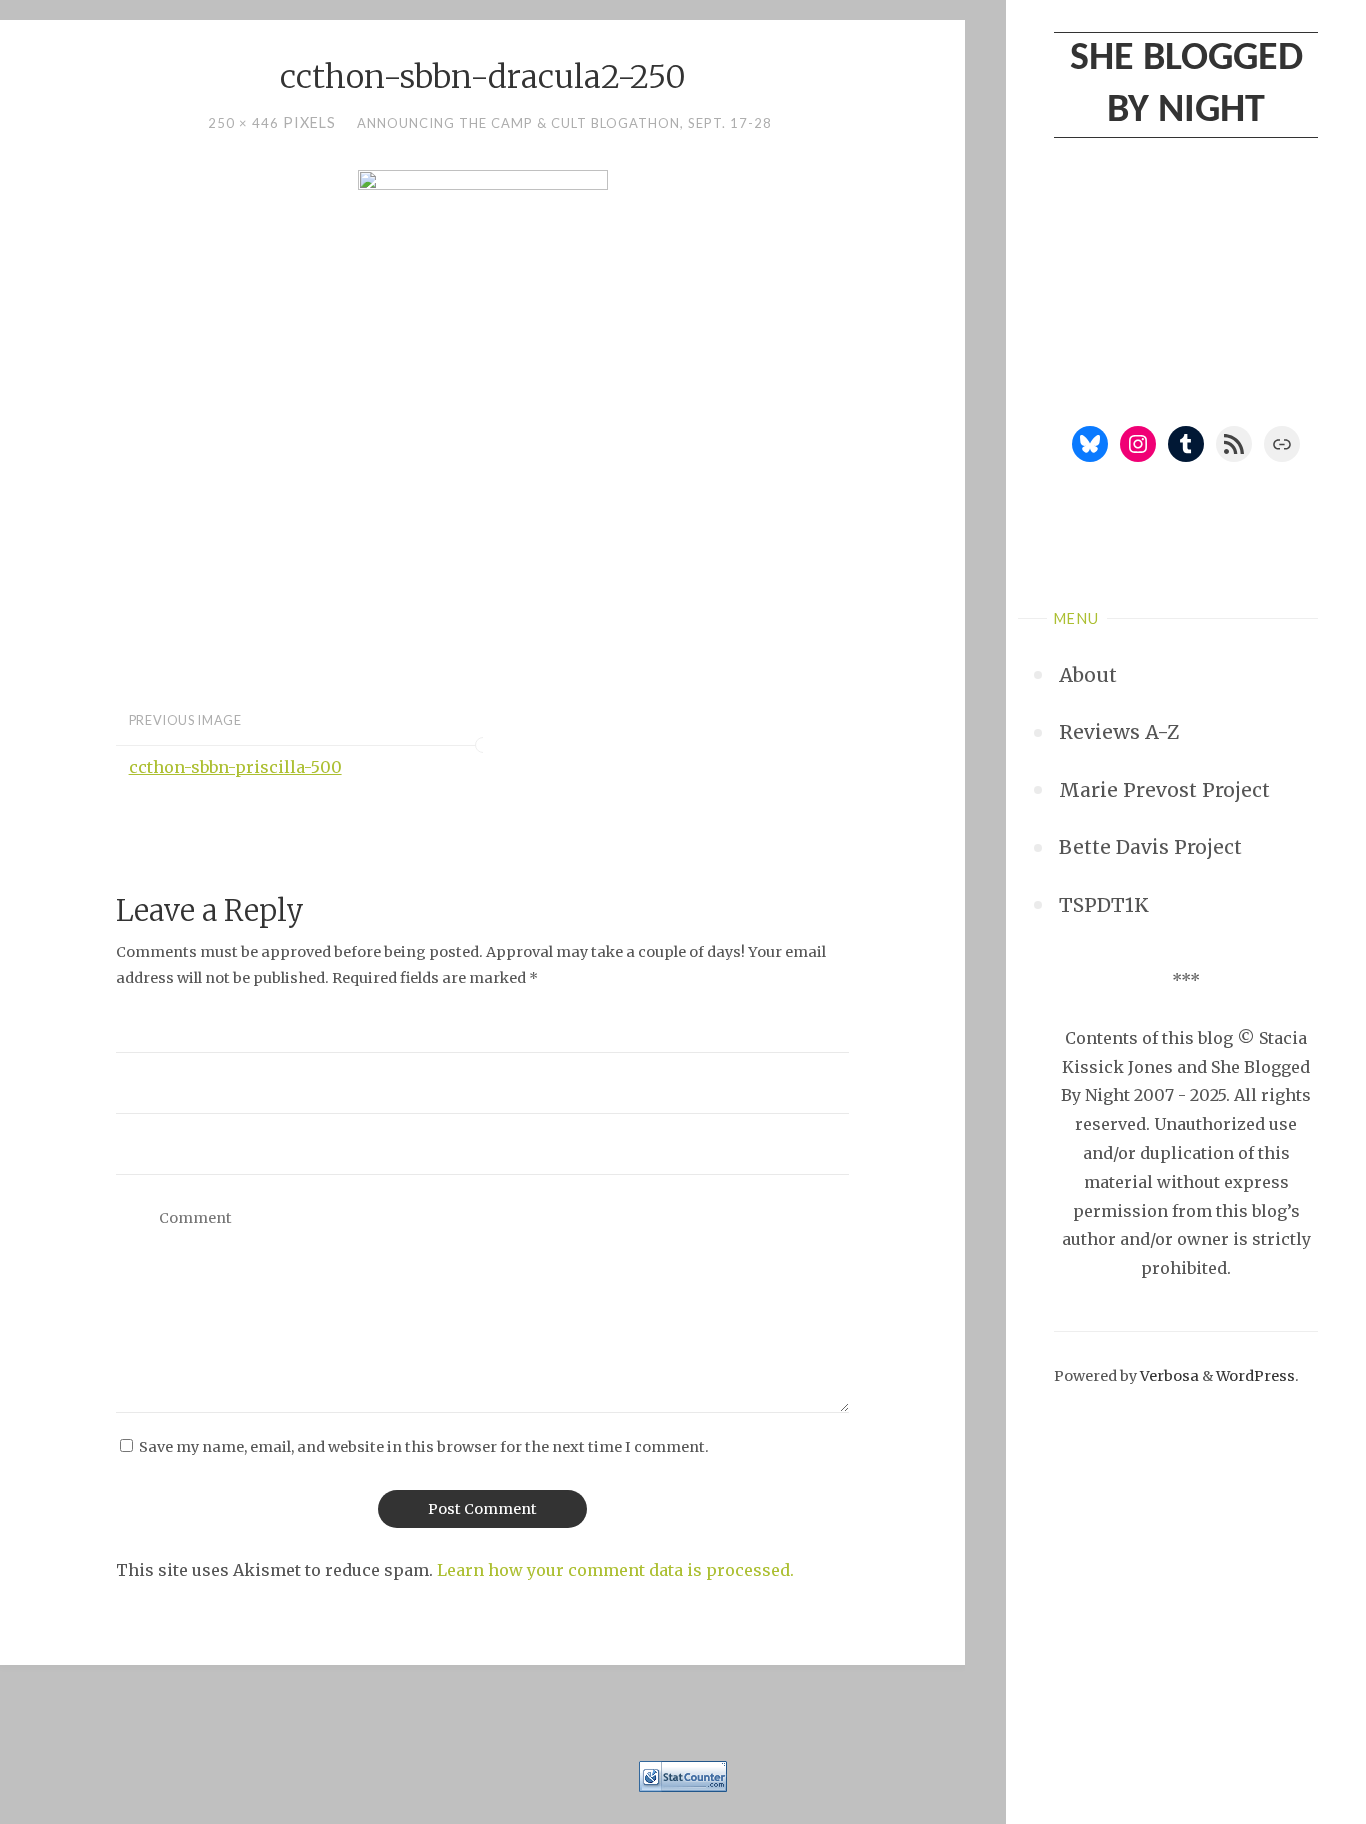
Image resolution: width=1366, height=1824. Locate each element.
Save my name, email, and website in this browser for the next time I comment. (424, 1447)
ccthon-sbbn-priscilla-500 (235, 767)
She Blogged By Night (1186, 85)
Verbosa (1168, 1376)
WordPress (1255, 1376)
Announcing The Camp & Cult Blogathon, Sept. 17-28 (564, 123)
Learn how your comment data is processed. (615, 1570)
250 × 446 (245, 123)
